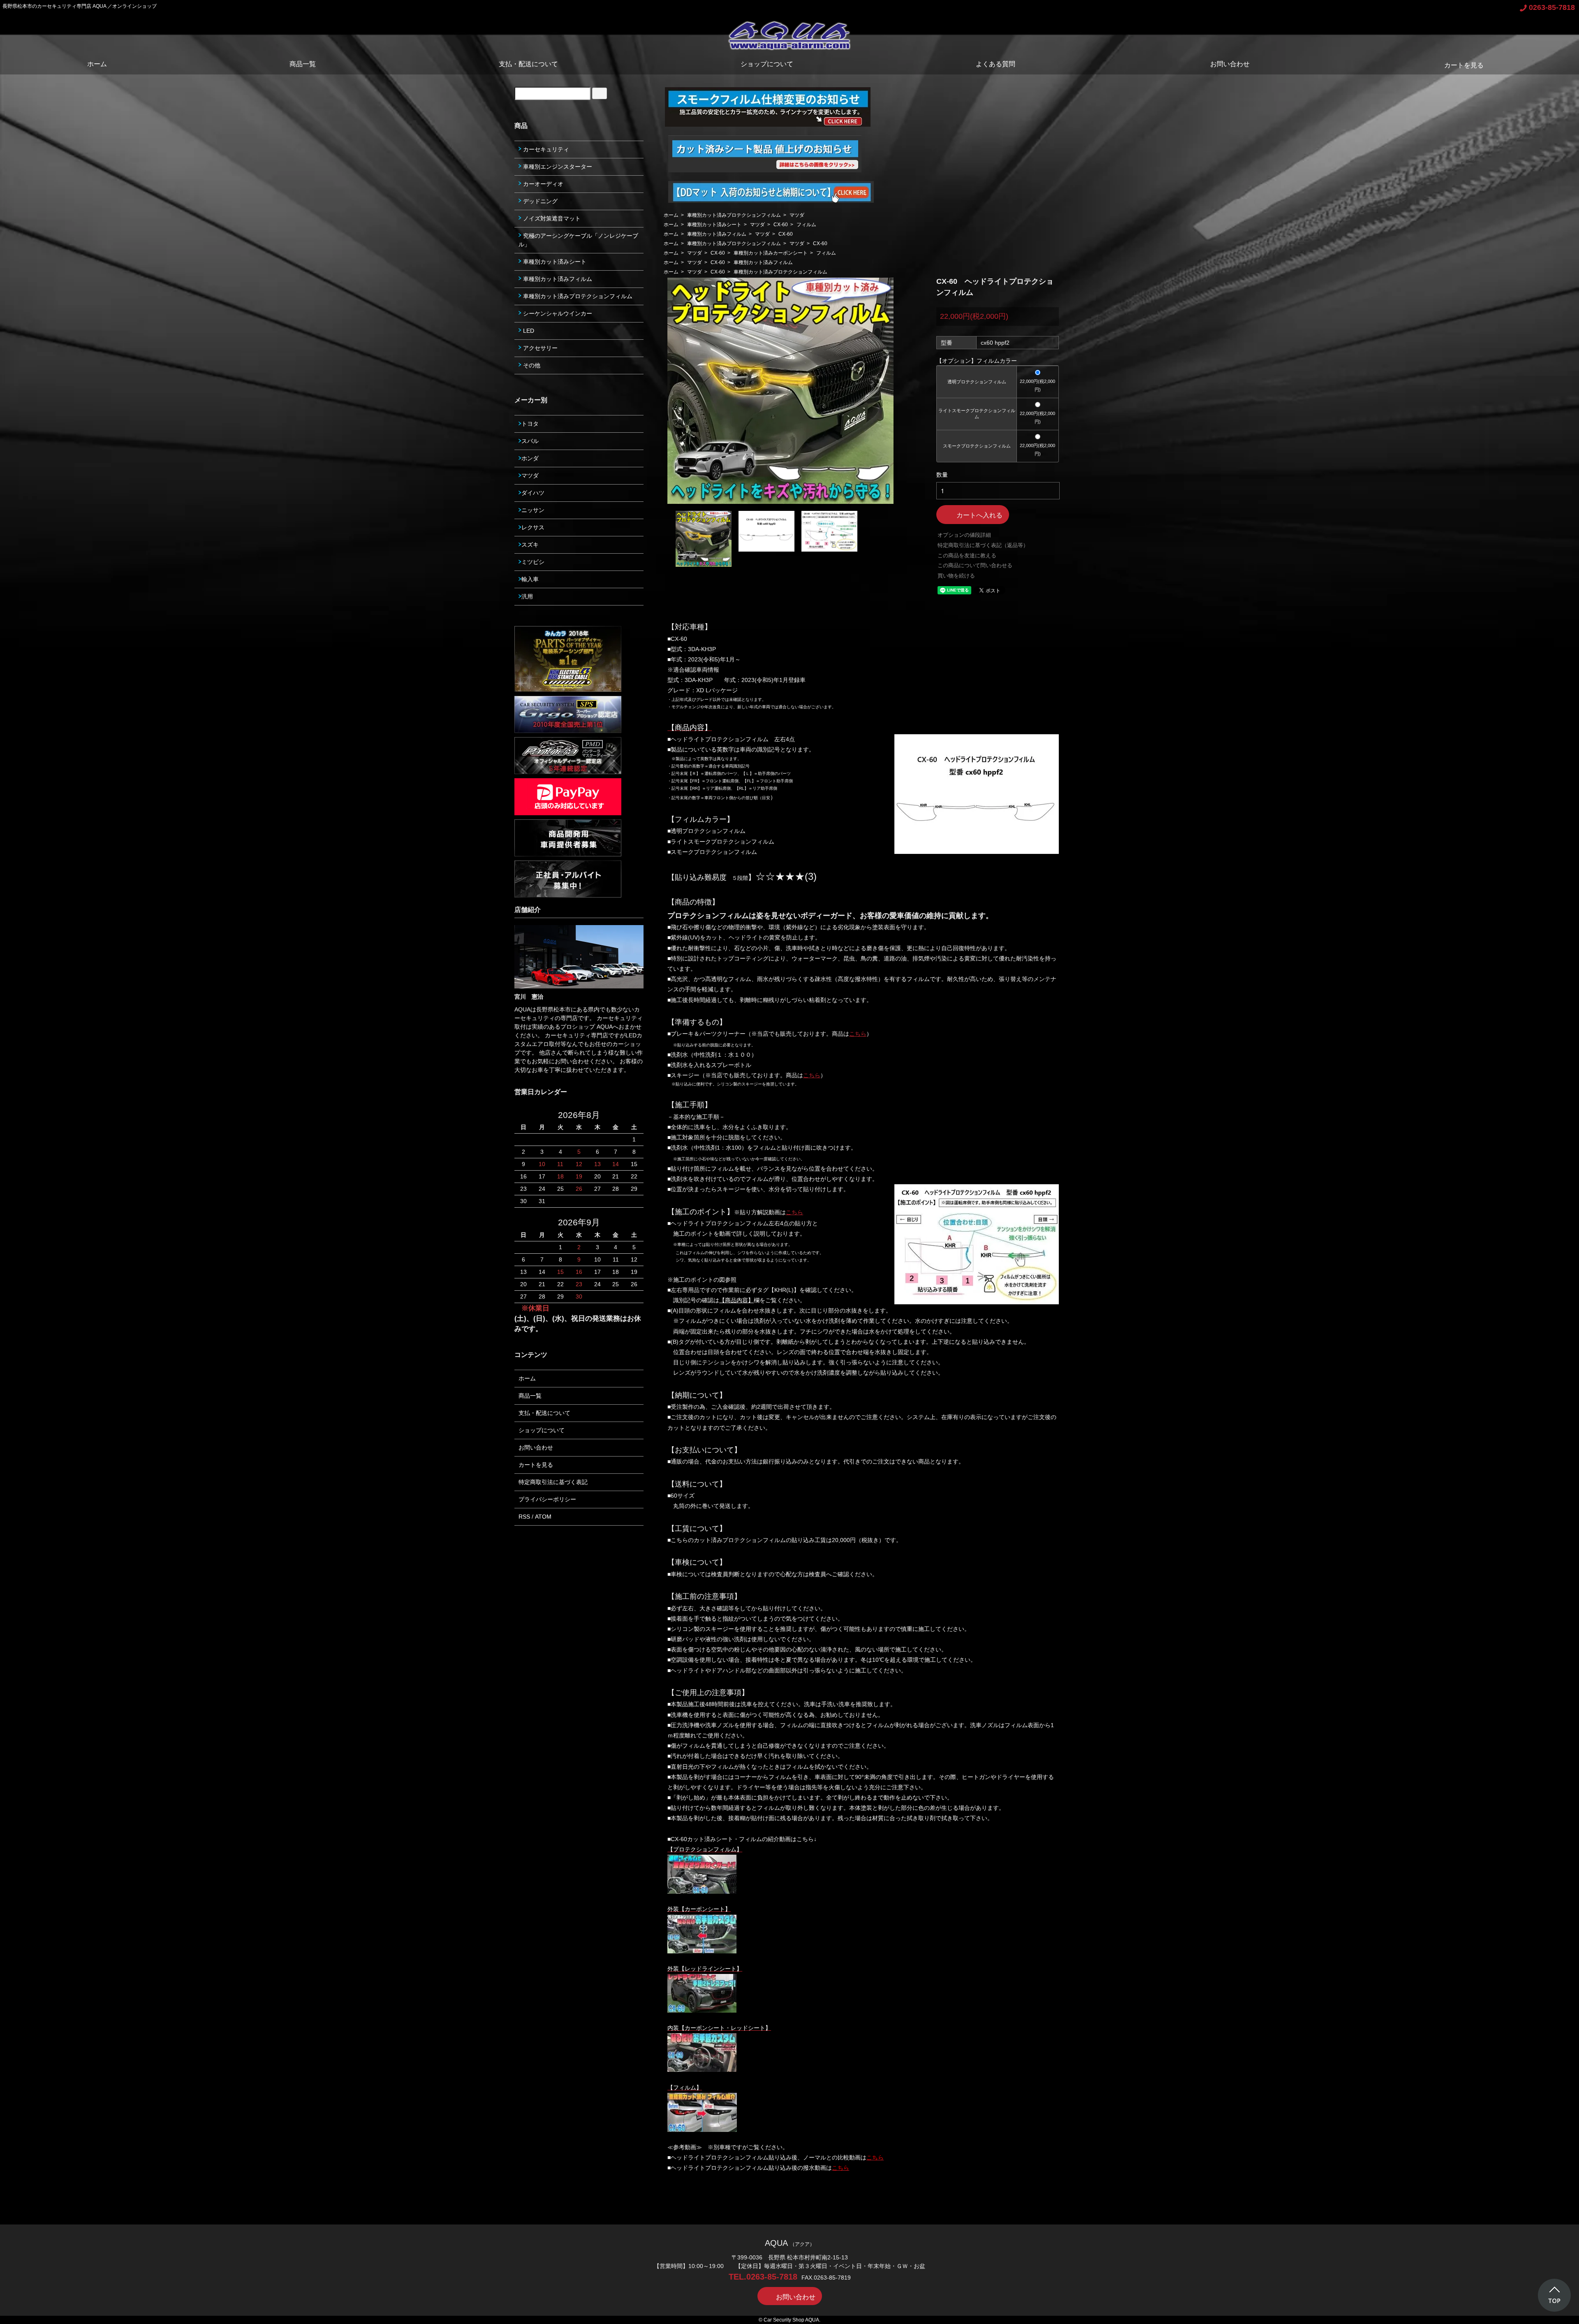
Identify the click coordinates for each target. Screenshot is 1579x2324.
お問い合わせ (1230, 64)
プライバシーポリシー (547, 1499)
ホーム (97, 64)
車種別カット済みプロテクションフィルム (734, 215)
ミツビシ (533, 562)
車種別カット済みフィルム (717, 234)
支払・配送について (528, 64)
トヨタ (530, 424)
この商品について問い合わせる (975, 565)
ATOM (543, 1517)
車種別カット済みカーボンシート (771, 253)
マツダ (797, 215)
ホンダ (530, 458)
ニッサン (533, 510)
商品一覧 (303, 64)
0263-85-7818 (1552, 7)
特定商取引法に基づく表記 (553, 1482)
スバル (530, 441)
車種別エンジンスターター (557, 167)
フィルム (806, 225)
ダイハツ (533, 493)
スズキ (530, 545)
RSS (524, 1517)
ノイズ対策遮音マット (551, 218)
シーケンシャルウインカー (557, 313)
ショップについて (767, 64)
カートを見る (1464, 65)
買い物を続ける (956, 576)
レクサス (533, 527)
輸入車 (530, 579)
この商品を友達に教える (967, 555)
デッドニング (539, 201)
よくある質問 (996, 64)
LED (528, 331)
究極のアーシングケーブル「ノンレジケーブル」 (578, 240)
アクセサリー (539, 348)
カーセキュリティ (545, 149)
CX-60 (781, 225)
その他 (531, 365)
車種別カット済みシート (714, 225)
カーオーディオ (542, 184)
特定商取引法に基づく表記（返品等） (983, 545)
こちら (858, 1034)
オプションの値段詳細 (964, 535)
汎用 (527, 596)
